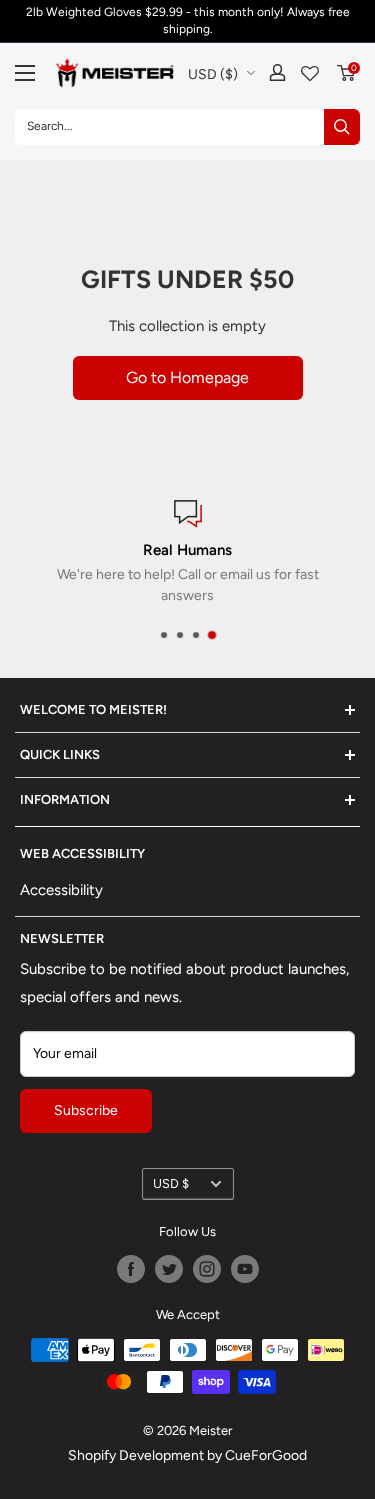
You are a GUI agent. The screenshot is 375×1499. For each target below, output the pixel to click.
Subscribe (86, 1110)
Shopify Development (136, 1455)
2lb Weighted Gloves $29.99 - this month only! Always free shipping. (188, 20)
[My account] (277, 72)
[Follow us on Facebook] (131, 1269)
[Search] (342, 127)
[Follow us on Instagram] (207, 1269)
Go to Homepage (187, 377)
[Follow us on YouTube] (245, 1269)
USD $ (171, 1183)
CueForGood (266, 1455)
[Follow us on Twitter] (169, 1269)
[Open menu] (25, 73)
